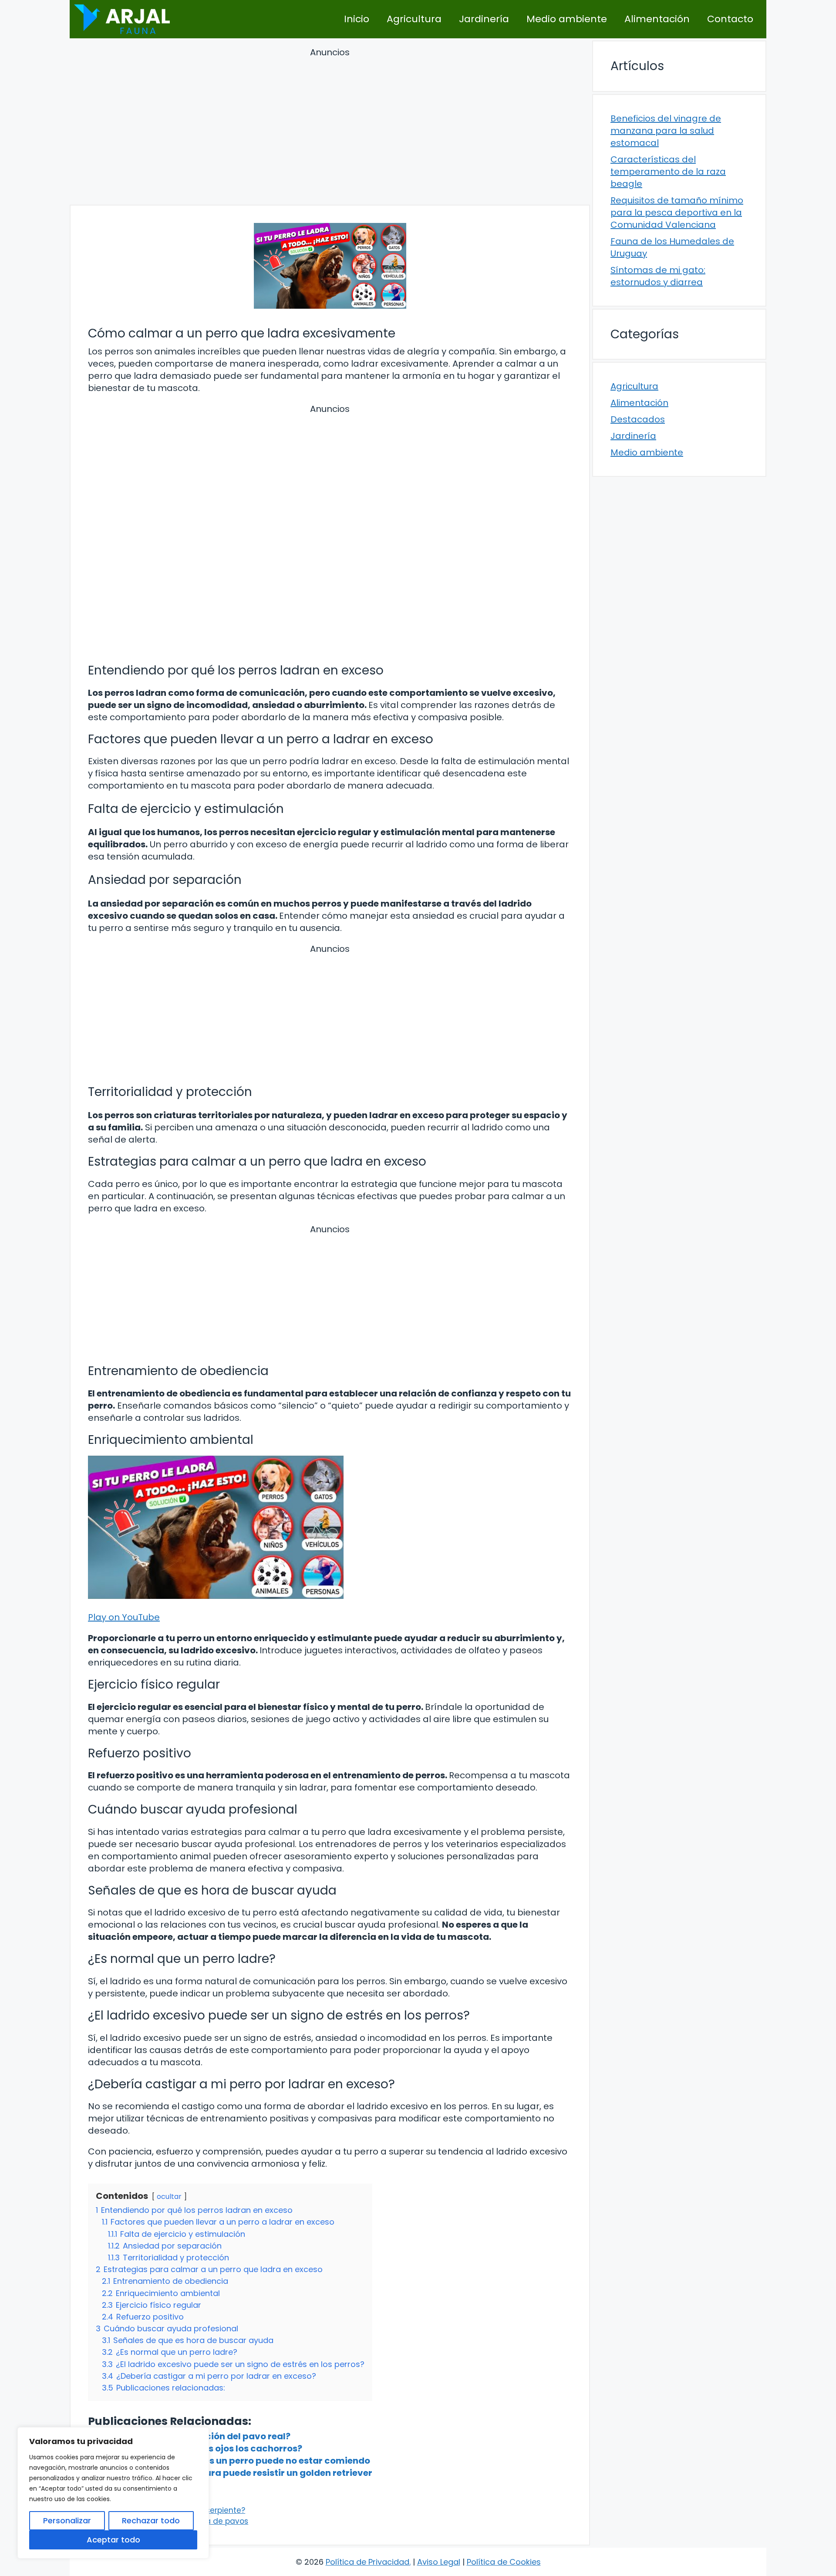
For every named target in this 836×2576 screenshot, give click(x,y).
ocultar (169, 2197)
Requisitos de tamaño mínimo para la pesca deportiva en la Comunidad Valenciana (677, 212)
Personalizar (67, 2520)
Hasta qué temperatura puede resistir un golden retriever (243, 2473)
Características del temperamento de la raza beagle (668, 172)
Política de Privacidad (367, 2562)
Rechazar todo (151, 2520)
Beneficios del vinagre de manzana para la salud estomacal (666, 131)
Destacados (638, 419)
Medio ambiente (567, 19)
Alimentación (657, 19)
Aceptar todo (113, 2540)
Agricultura (414, 19)
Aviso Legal (439, 2562)
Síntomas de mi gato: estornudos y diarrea (658, 276)
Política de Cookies (504, 2562)
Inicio (357, 19)
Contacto (730, 19)
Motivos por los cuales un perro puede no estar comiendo (242, 2461)
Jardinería (484, 19)
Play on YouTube (124, 1617)
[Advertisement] (330, 128)
